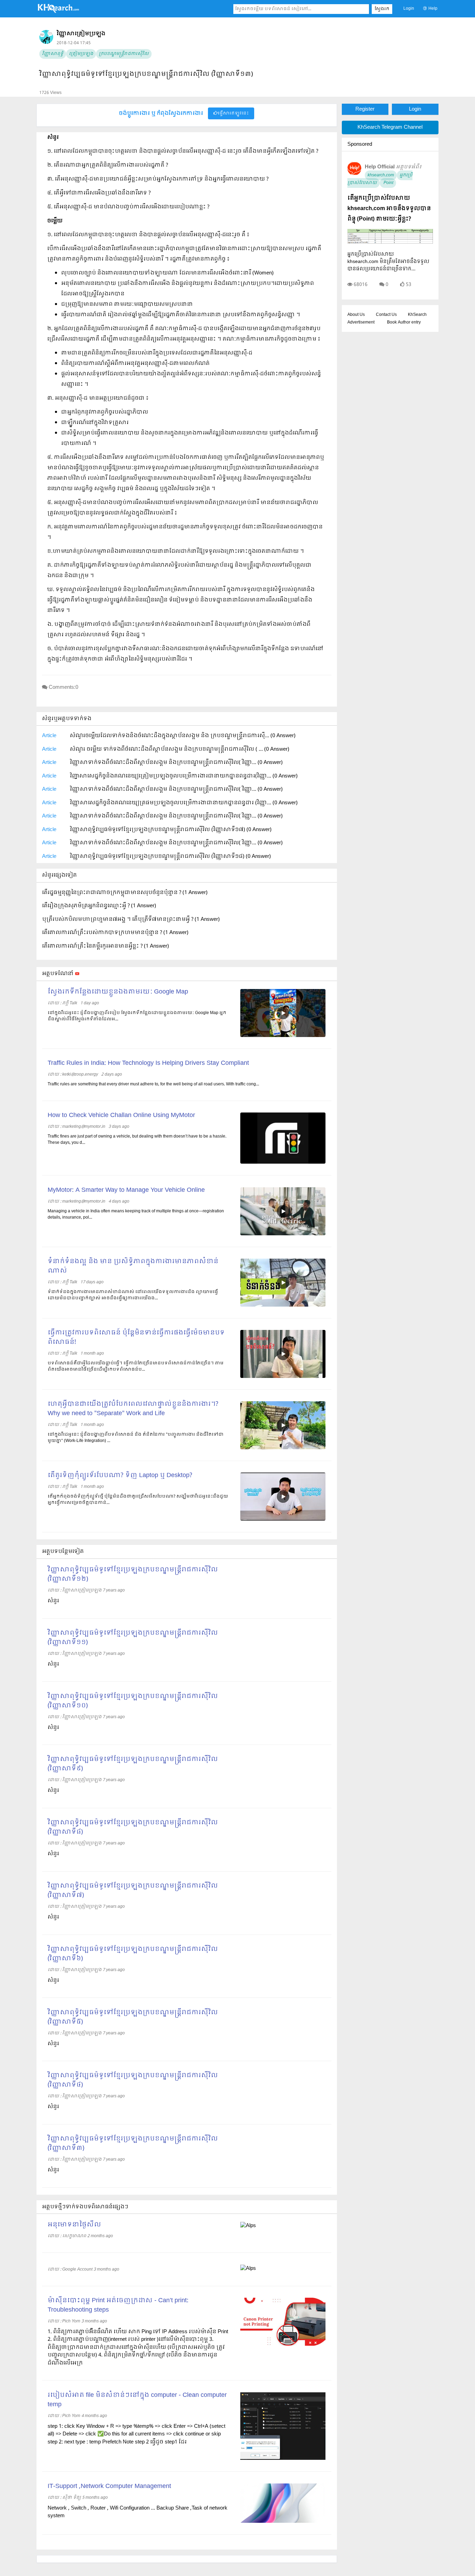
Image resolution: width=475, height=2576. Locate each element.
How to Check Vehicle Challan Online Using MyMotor (121, 1115)
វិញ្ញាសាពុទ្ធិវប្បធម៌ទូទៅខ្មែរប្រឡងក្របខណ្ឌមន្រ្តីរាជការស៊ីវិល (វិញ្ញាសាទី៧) (133, 1891)
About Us (356, 315)
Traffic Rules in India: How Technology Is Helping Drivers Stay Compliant (148, 1063)
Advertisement (361, 322)
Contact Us (386, 315)
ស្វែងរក (382, 9)
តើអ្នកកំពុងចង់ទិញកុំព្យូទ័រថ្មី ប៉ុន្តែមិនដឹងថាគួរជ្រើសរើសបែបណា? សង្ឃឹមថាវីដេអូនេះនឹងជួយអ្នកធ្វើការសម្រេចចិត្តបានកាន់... (138, 1500)
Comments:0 (63, 687)
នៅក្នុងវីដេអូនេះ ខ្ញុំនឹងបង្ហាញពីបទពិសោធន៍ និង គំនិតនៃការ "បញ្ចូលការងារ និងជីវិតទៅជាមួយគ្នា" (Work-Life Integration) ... (136, 1438)
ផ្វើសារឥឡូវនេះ (233, 113)
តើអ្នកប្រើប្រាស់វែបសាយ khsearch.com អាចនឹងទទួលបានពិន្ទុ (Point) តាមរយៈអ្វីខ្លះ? (389, 209)
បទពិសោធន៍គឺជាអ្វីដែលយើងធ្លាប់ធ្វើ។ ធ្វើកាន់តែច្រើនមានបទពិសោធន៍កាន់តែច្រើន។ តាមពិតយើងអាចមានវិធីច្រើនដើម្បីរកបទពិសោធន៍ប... (136, 1366)
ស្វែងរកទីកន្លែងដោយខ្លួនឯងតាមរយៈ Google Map (118, 992)
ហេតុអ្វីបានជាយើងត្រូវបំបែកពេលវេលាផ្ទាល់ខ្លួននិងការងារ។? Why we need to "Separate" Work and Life (133, 1409)
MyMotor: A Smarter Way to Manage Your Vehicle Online (126, 1190)
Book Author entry (404, 322)
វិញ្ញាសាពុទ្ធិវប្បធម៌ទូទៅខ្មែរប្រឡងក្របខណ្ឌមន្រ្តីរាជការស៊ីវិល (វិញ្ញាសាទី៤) (133, 2080)
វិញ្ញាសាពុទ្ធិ (53, 54)
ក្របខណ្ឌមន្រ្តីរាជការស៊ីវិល (124, 54)
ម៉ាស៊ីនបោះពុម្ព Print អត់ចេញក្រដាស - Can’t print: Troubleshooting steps (118, 2305)
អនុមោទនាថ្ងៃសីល (74, 2225)
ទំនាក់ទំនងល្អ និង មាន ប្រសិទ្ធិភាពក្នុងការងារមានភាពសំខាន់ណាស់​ (133, 1266)
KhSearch (417, 315)
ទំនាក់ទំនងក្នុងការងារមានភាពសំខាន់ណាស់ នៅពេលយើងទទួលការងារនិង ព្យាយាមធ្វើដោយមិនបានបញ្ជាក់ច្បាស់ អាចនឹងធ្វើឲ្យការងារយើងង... (133, 1295)
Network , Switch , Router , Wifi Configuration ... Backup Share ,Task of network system (138, 2512)
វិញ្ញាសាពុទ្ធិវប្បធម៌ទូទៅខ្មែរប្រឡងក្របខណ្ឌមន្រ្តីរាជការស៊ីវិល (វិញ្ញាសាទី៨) (133, 1827)
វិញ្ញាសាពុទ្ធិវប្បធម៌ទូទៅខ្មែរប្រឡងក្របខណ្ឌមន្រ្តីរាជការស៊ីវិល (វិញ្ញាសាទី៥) (133, 2017)
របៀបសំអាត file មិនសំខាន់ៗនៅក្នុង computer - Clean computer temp (137, 2400)
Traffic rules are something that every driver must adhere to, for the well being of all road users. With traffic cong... (153, 1084)
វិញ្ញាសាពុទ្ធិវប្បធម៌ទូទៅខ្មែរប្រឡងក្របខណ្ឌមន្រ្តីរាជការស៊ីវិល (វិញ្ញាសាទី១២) (133, 1574)
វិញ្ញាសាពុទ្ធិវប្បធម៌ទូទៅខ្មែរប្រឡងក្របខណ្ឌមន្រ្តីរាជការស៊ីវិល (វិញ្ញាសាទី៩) (133, 1764)
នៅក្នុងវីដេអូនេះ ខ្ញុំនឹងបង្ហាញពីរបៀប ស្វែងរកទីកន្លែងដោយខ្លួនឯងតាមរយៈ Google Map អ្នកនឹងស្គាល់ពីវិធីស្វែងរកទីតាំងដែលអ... (137, 1016)
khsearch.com (381, 175)
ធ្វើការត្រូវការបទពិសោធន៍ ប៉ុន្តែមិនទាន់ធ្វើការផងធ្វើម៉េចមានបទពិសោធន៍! (136, 1338)
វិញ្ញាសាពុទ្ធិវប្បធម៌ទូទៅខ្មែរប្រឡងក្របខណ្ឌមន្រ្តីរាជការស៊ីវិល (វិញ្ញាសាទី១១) (133, 1638)
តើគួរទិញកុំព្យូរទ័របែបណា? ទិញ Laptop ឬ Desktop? (120, 1476)
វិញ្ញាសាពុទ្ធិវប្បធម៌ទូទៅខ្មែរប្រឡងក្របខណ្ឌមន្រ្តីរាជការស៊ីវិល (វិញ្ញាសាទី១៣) (146, 74)
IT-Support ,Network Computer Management (109, 2486)
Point (388, 183)
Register (365, 109)
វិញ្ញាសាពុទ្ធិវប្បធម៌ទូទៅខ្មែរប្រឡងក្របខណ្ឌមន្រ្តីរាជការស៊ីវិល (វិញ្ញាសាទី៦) (133, 1954)
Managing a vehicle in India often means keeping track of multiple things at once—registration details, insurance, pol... (136, 1214)
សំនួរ (53, 1601)
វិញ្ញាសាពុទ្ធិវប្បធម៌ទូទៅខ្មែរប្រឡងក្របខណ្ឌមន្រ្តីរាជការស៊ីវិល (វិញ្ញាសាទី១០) (133, 1701)
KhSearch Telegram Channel (390, 127)
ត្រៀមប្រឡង (81, 54)
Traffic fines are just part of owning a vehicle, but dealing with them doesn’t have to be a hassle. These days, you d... (137, 1140)
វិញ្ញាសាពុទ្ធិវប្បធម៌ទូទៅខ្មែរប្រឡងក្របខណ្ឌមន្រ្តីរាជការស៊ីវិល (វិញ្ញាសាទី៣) (133, 2144)
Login (409, 9)
